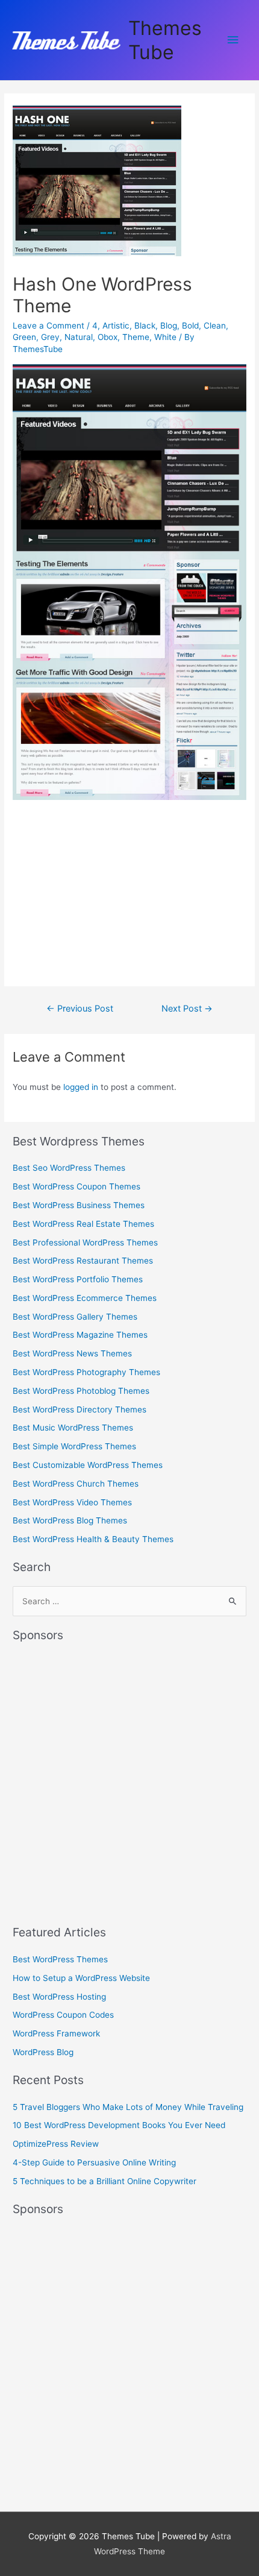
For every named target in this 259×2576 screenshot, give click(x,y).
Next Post (187, 1009)
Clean (215, 326)
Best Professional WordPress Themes (85, 1242)
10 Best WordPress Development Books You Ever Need (119, 2125)
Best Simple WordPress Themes (74, 1446)
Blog (169, 326)
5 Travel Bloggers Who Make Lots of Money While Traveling (128, 2107)
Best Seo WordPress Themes (69, 1168)
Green (24, 337)
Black (145, 326)
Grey (50, 337)
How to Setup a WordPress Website (81, 1978)
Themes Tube (165, 40)
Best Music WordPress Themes (73, 1428)
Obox (108, 337)
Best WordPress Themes (60, 1959)
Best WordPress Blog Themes (70, 1520)
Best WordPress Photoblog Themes (81, 1391)
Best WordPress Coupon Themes (76, 1186)
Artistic (116, 326)
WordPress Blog (43, 2052)
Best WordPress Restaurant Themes (83, 1261)
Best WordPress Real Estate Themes (83, 1224)
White (165, 337)
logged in (81, 1087)
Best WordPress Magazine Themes (80, 1335)
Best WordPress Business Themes (79, 1205)
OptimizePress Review (56, 2144)
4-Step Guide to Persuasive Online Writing (94, 2162)
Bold (190, 326)
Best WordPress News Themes (72, 1353)
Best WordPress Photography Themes (86, 1372)
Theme (136, 337)
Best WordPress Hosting (59, 1997)
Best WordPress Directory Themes (80, 1409)
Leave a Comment (48, 326)
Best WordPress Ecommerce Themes (85, 1298)
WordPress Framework (56, 2033)
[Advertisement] (103, 889)
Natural (79, 337)
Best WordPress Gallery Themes (75, 1317)
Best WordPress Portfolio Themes (78, 1279)
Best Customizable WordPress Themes (88, 1465)
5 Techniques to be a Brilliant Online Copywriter (105, 2181)
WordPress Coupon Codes (63, 2015)
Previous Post (80, 1009)
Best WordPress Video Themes (72, 1502)
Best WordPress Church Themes (76, 1484)
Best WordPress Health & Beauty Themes (93, 1539)
